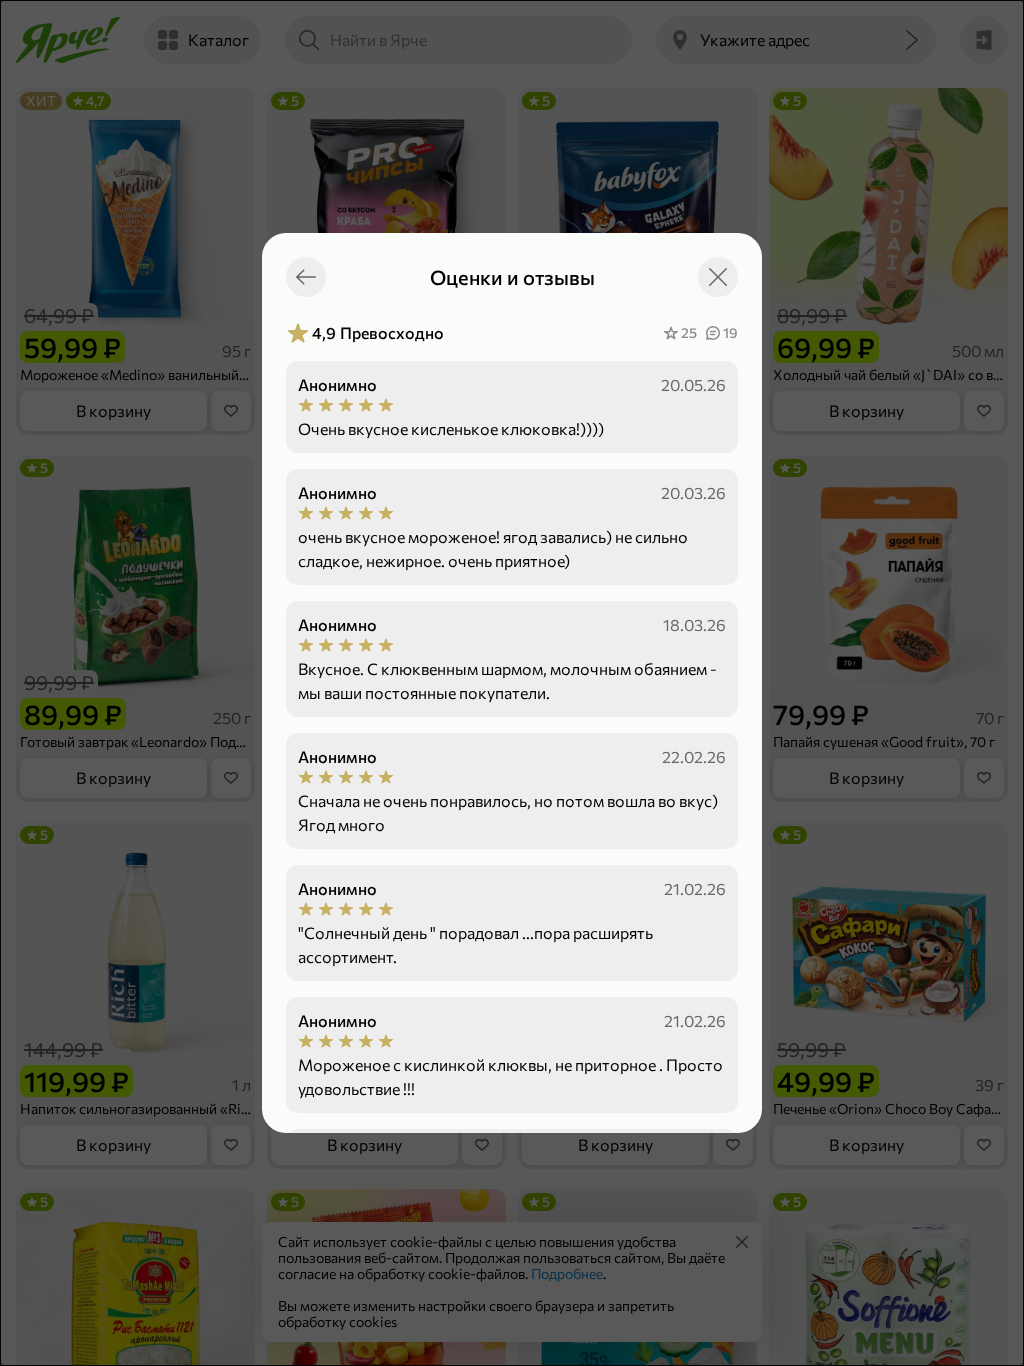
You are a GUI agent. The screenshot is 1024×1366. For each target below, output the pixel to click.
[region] (512, 727)
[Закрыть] (718, 277)
